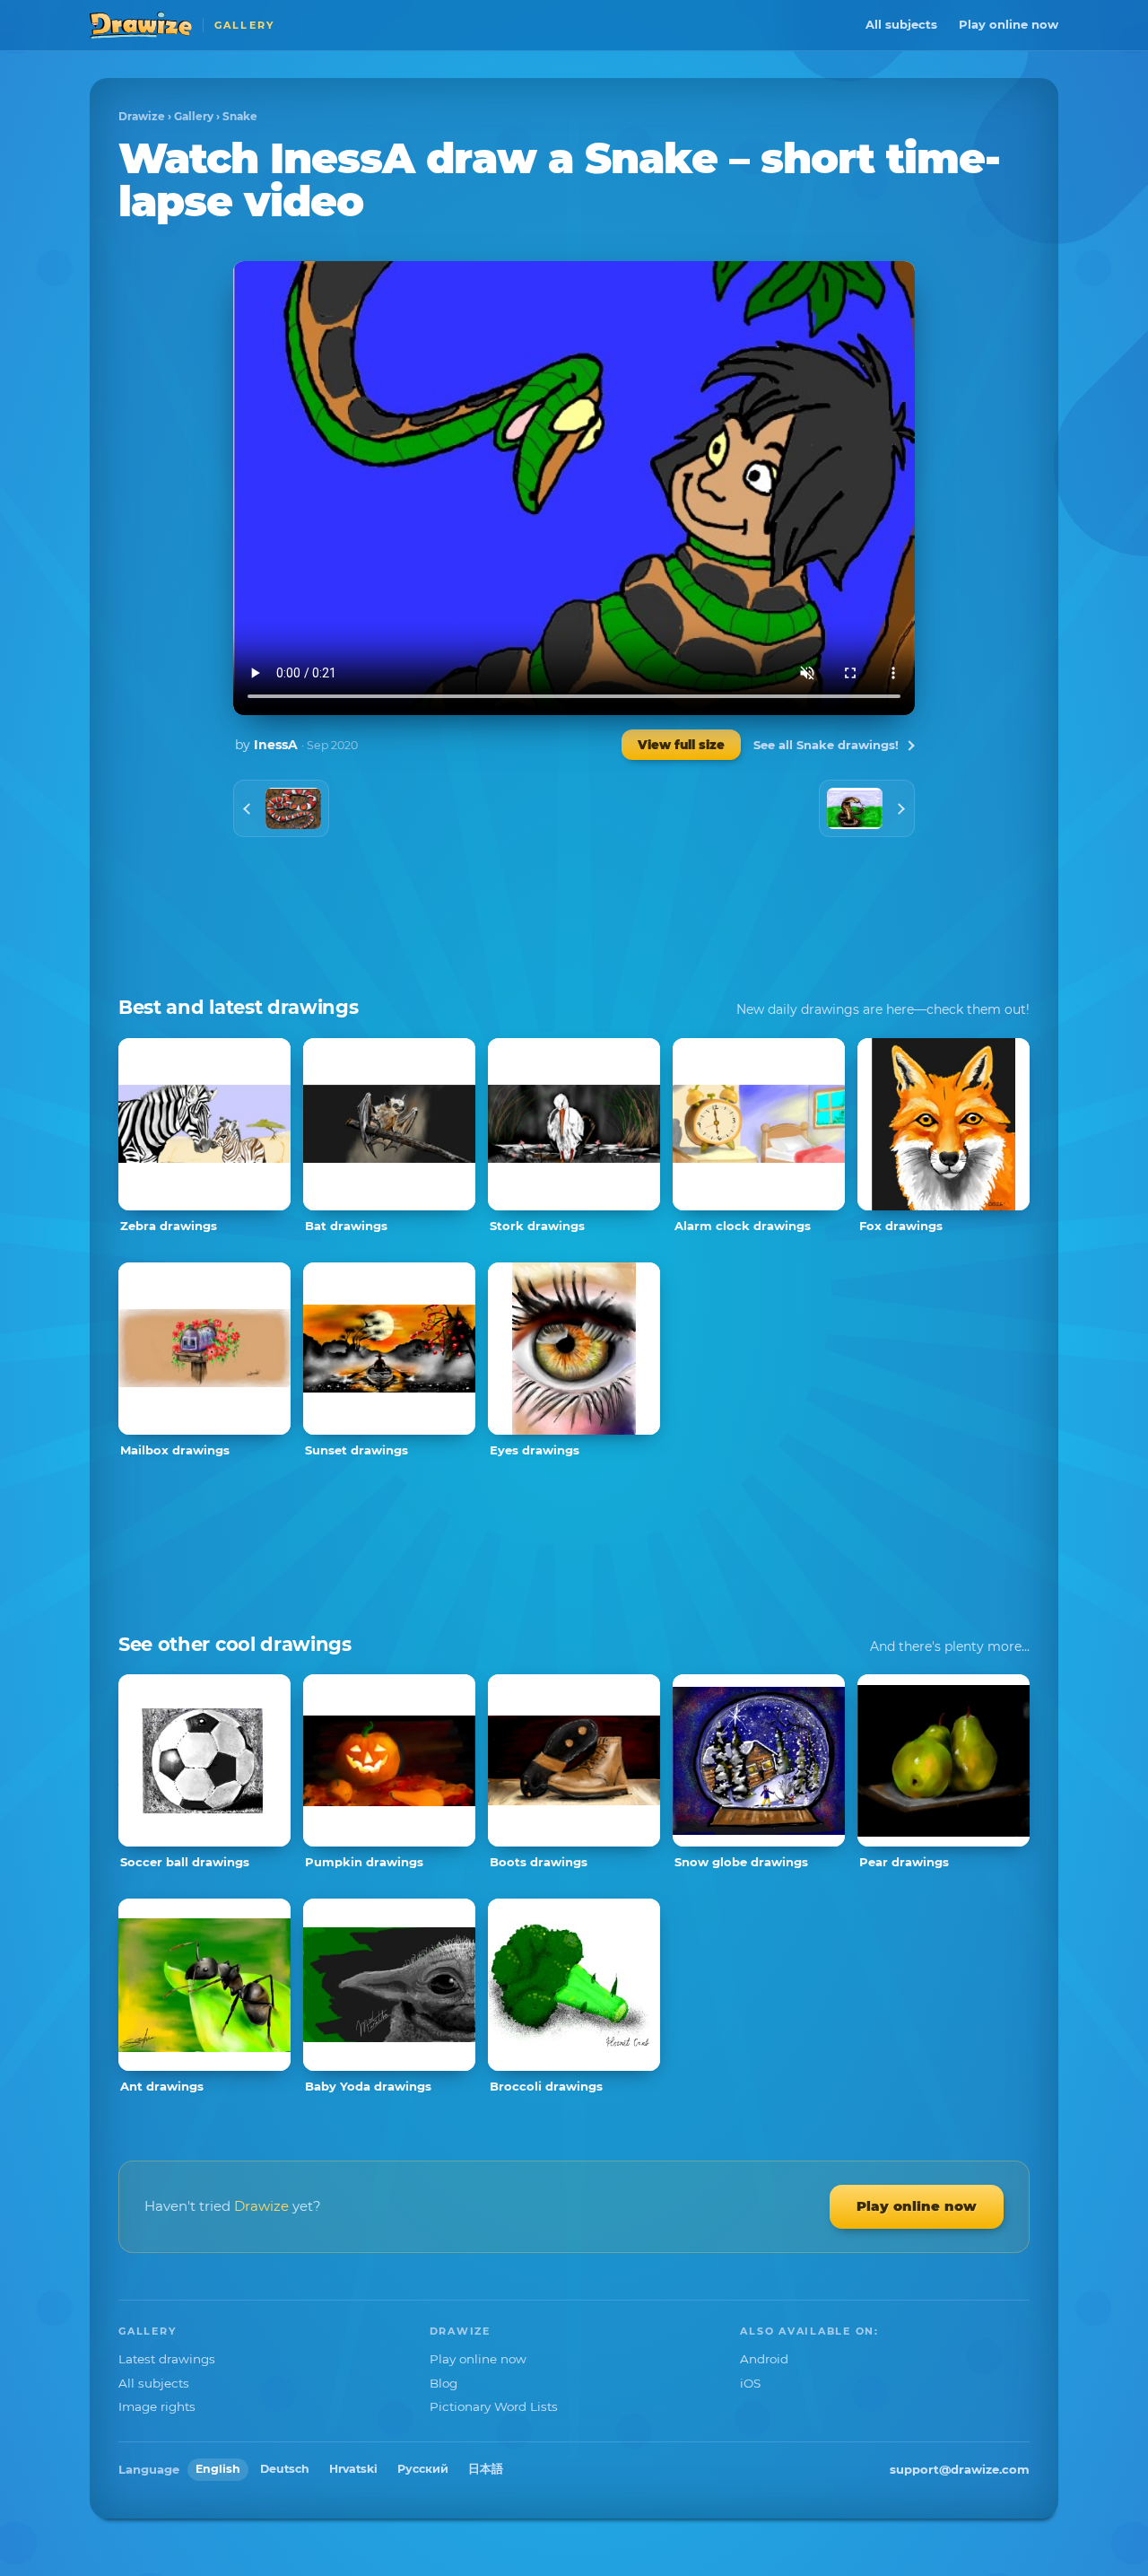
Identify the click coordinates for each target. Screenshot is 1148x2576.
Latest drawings (167, 2359)
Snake (240, 116)
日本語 (486, 2469)
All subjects (901, 24)
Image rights (157, 2406)
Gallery (194, 116)
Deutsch (285, 2469)
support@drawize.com (960, 2469)
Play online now (1009, 24)
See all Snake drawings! (826, 745)
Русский (423, 2469)
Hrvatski (353, 2469)
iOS (750, 2383)
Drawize (142, 116)
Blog (444, 2383)
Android (764, 2359)
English (218, 2469)
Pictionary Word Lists (494, 2406)
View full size (681, 745)
